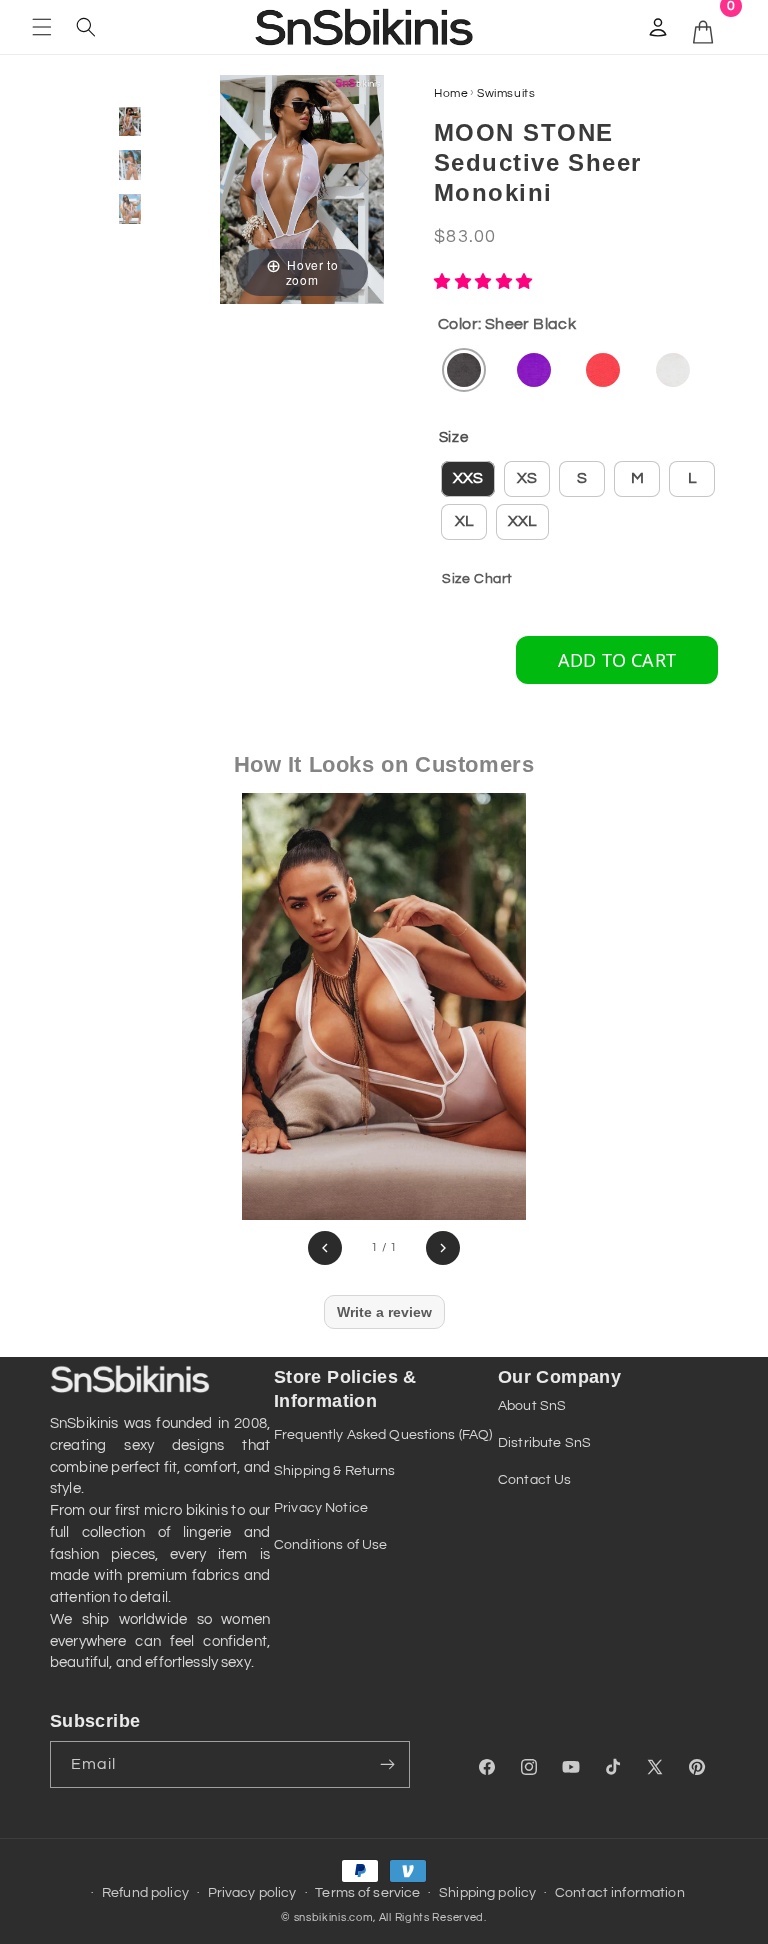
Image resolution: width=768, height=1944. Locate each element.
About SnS (532, 1406)
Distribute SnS (544, 1443)
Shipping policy (487, 1893)
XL (464, 521)
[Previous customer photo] (325, 1248)
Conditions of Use (330, 1545)
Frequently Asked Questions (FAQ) (383, 1435)
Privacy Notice (321, 1508)
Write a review (384, 1312)
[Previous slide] (240, 179)
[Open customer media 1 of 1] (384, 1006)
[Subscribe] (387, 1764)
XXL (522, 521)
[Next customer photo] (443, 1248)
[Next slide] (364, 179)
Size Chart (477, 579)
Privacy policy (252, 1893)
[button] (42, 27)
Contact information (620, 1893)
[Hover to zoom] (302, 188)
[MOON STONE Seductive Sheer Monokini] (130, 122)
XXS (468, 478)
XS (527, 478)
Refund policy (145, 1893)
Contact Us (534, 1480)
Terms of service (367, 1893)
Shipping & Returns (335, 1471)
